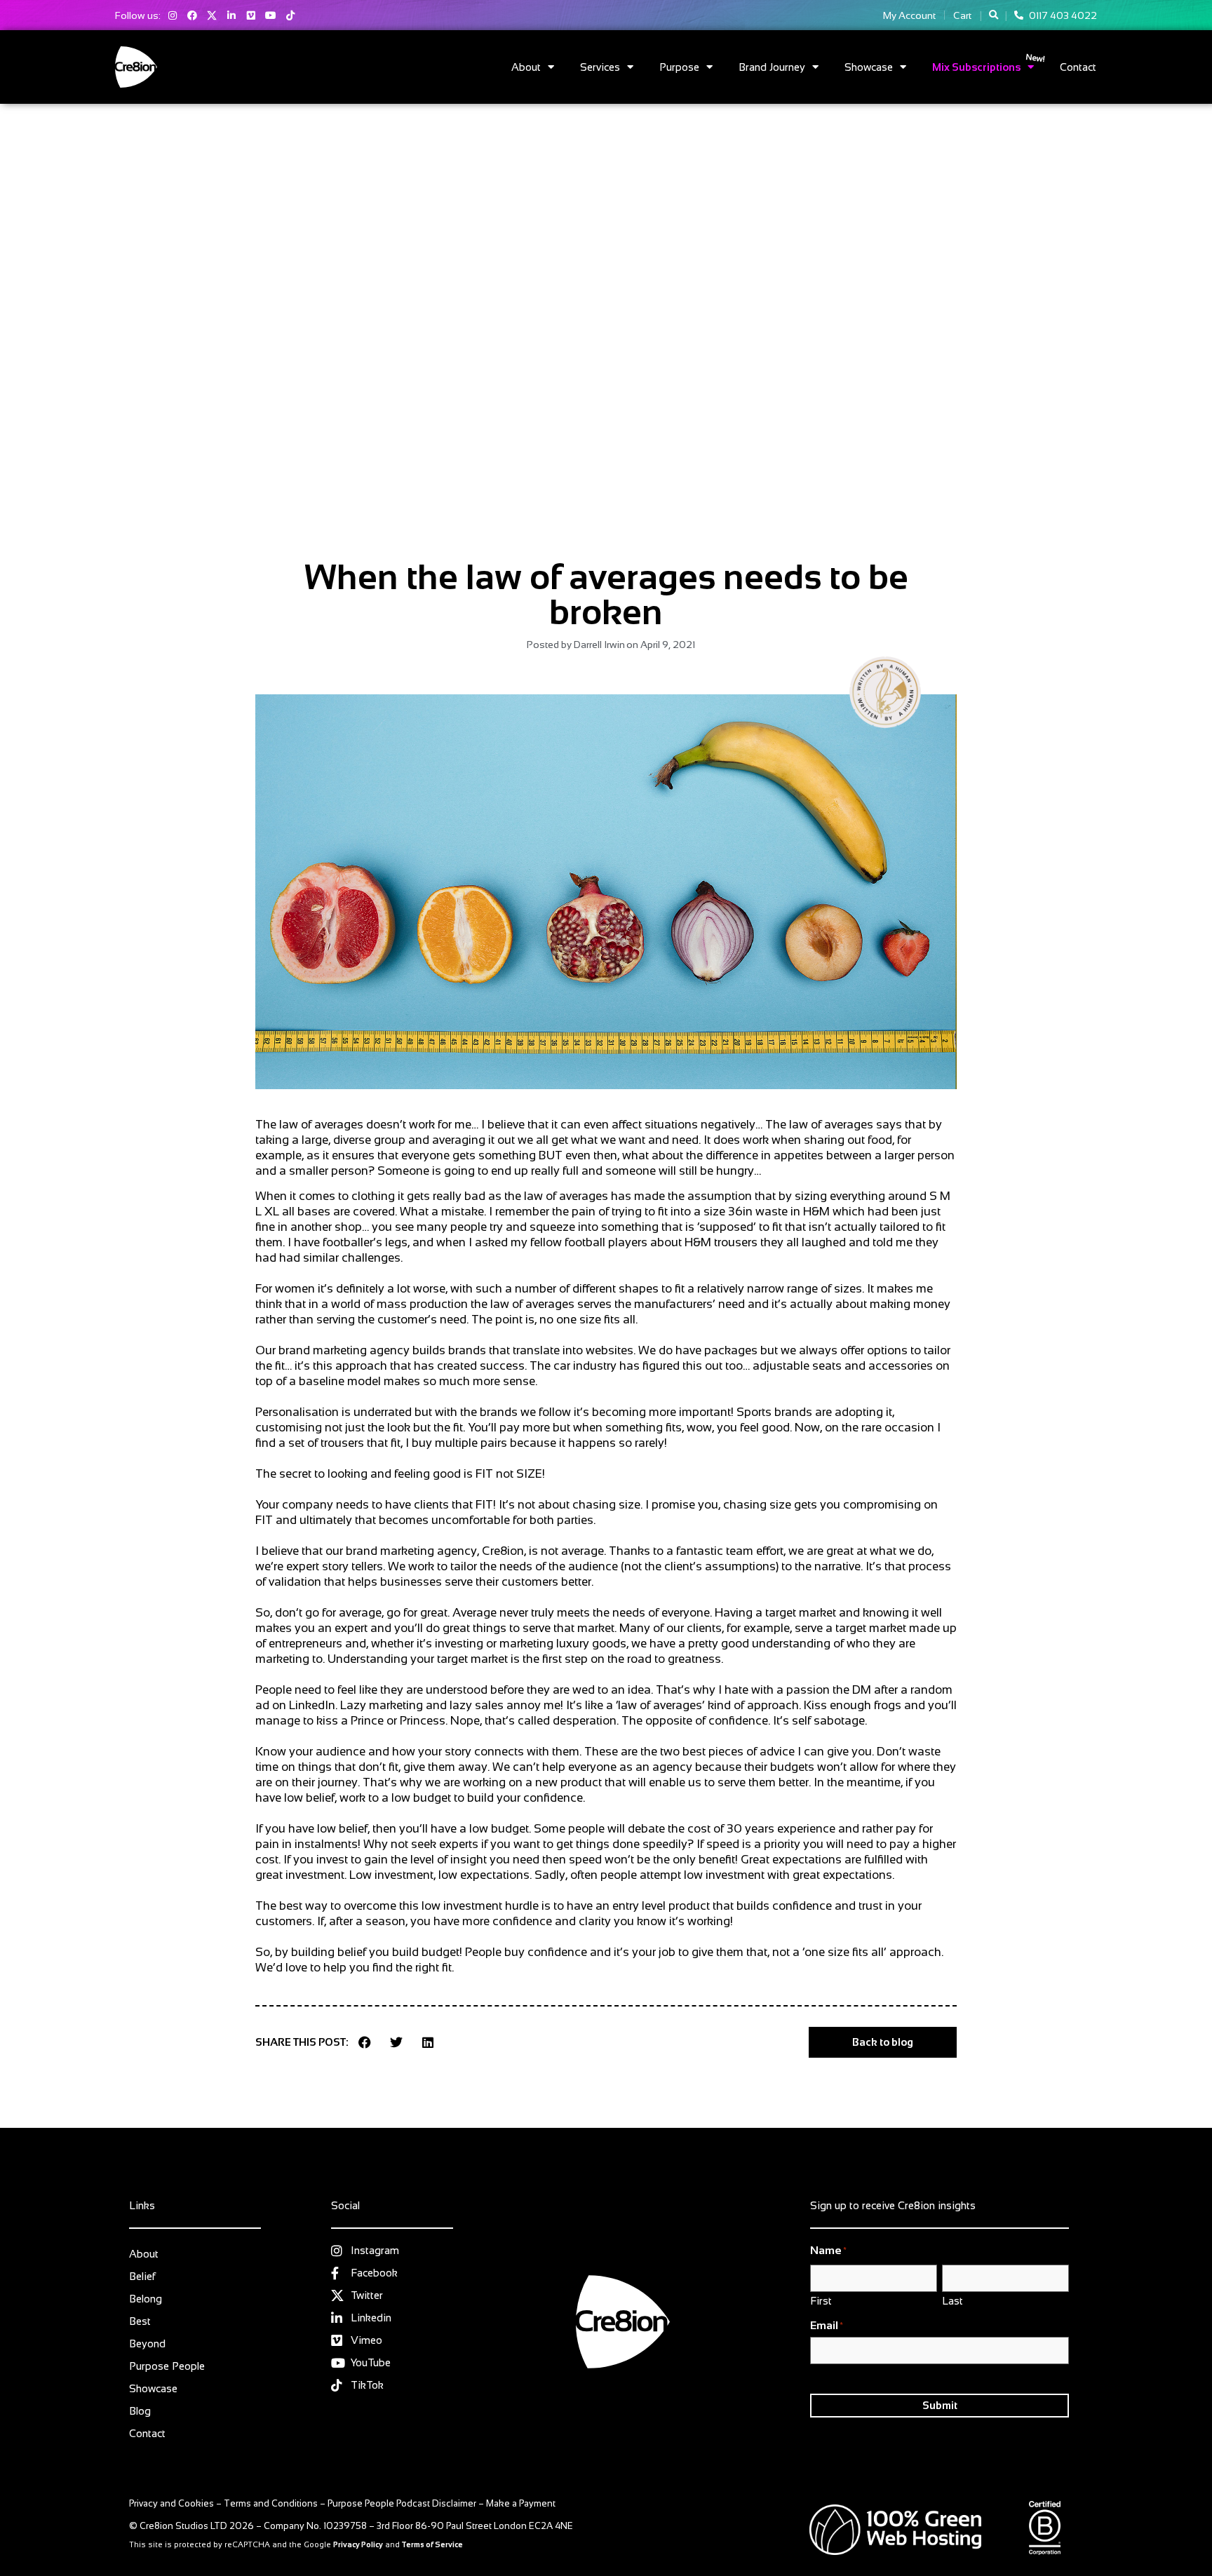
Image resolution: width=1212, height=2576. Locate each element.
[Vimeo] (251, 15)
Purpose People (167, 2366)
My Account (909, 15)
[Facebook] (192, 15)
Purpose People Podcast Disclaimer (402, 2503)
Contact (1078, 67)
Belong (146, 2299)
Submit (940, 2405)
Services (600, 67)
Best (140, 2321)
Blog (140, 2411)
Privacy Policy (358, 2544)
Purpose (679, 67)
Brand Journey (772, 67)
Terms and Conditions (271, 2503)
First (821, 2300)
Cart (962, 15)
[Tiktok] (290, 15)
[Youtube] (271, 15)
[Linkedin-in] (231, 15)
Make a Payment (521, 2503)
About (526, 67)
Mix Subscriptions (976, 67)
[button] (994, 15)
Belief (142, 2276)
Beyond (147, 2344)
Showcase (869, 67)
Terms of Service (432, 2544)
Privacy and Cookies (171, 2503)
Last (952, 2300)
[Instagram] (173, 15)
